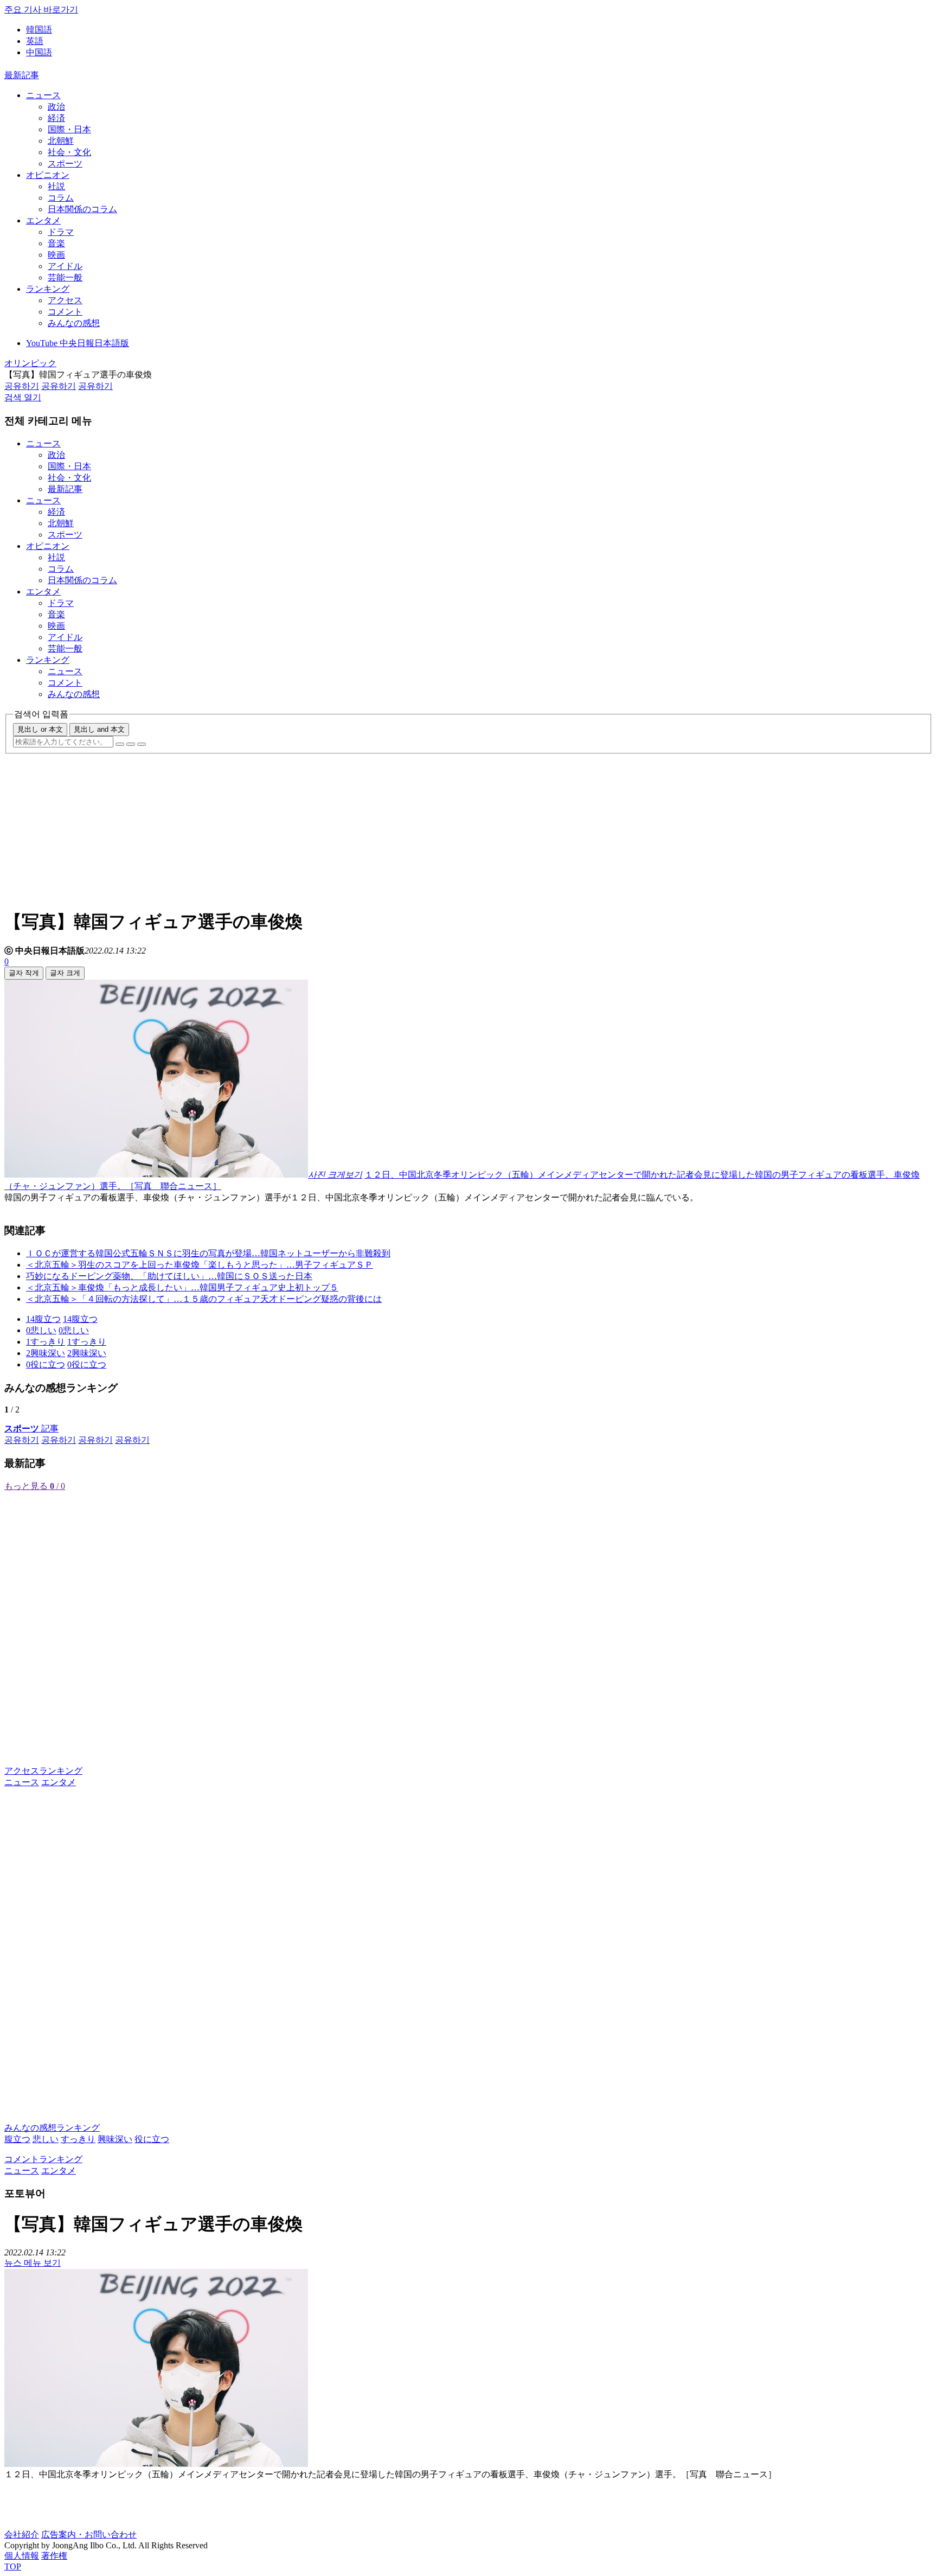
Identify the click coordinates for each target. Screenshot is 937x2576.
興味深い (115, 2139)
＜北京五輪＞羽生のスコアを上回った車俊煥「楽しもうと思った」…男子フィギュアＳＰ (200, 1265)
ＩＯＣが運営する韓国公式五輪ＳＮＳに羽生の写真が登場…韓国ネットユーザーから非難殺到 (208, 1253)
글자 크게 (65, 973)
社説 (56, 186)
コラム (61, 198)
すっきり (78, 2139)
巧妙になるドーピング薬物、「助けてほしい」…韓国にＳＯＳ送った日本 (169, 1276)
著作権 (54, 2556)
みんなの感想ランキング (52, 2128)
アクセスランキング (43, 1771)
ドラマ (61, 232)
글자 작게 (24, 973)
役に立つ (152, 2139)
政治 (56, 107)
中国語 (39, 52)
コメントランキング (43, 2159)
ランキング (48, 289)
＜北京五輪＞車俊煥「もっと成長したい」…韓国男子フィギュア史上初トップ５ (182, 1287)
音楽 (56, 243)
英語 (35, 41)
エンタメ (43, 220)
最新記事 (22, 75)
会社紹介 (22, 2535)
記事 (31, 1428)
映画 (56, 255)
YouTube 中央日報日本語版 (78, 343)
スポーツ (65, 164)
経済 (56, 118)
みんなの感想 (74, 323)
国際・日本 (69, 129)
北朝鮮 (61, 141)
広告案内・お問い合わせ (89, 2535)
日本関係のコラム (82, 209)
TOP (13, 2567)
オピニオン (48, 175)
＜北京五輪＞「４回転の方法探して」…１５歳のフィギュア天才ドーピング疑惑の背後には (204, 1299)
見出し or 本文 (40, 729)
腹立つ (17, 2139)
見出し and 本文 (99, 729)
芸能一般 (65, 277)
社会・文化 (69, 152)
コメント (65, 312)
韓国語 (39, 30)
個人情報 (22, 2556)
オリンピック (30, 363)
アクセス (65, 300)
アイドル (65, 266)
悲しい (46, 2139)
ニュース (43, 95)
